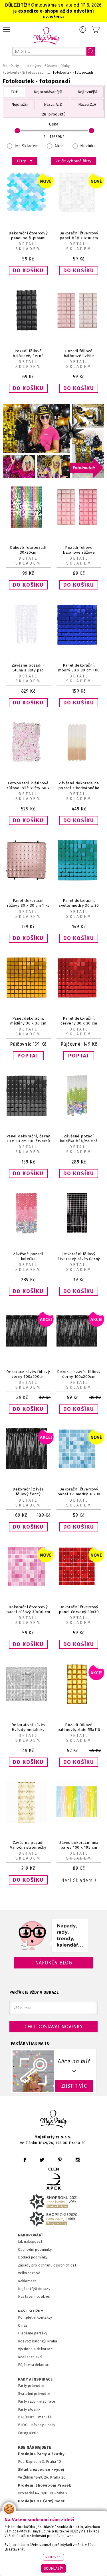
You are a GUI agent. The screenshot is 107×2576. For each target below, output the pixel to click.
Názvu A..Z (53, 104)
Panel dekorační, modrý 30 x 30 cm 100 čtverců (79, 670)
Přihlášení (83, 30)
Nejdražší (20, 104)
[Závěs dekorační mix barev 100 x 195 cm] (79, 1821)
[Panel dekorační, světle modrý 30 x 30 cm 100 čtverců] (79, 879)
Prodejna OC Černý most (41, 2501)
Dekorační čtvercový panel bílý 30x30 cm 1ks (79, 238)
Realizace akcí (30, 2357)
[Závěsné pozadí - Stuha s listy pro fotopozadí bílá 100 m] (28, 644)
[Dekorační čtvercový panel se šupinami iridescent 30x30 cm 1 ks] (28, 212)
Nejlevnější (87, 92)
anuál (46, 2417)
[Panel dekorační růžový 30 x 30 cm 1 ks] (28, 879)
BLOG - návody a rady (37, 2425)
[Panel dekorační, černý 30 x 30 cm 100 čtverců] (28, 1115)
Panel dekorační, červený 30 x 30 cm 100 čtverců (79, 1023)
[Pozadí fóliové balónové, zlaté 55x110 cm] (79, 1704)
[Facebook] (25, 2160)
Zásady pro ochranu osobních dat (47, 2265)
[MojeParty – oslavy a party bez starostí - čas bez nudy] (46, 36)
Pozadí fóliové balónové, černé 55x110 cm (28, 356)
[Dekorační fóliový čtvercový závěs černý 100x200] (79, 1232)
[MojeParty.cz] (54, 2120)
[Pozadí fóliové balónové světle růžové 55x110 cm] (79, 330)
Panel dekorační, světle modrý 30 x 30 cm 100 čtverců (79, 905)
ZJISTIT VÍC (74, 2086)
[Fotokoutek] (53, 477)
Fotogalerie (28, 2433)
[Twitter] (42, 2160)
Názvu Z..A (87, 104)
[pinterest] (60, 2160)
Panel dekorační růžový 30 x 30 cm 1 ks (28, 903)
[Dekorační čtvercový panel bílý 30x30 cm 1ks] (79, 212)
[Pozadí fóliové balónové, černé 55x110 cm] (28, 330)
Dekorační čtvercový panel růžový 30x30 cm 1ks (28, 1612)
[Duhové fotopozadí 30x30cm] (28, 526)
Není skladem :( (79, 1880)
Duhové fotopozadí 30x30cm (28, 550)
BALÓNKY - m (30, 2417)
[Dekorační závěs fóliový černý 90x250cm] (28, 1468)
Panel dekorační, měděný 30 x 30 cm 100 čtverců (28, 1023)
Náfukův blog (53, 1963)
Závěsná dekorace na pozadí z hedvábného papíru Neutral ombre (79, 788)
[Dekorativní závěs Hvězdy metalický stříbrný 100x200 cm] (28, 1704)
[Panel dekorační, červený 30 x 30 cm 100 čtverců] (79, 997)
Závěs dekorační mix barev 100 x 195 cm (79, 1845)
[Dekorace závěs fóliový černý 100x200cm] (28, 1350)
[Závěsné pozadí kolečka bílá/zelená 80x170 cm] (79, 1115)
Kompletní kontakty (35, 2317)
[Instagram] (78, 2160)
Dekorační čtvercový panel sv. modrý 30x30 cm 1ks (79, 1494)
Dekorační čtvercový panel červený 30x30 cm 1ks (79, 1612)
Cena (54, 124)
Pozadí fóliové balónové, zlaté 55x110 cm (79, 1730)
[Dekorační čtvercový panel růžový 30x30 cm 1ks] (28, 1586)
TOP (15, 92)
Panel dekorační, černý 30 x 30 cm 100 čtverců (28, 1139)
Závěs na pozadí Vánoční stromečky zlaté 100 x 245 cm (28, 1847)
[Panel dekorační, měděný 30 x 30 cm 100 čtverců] (28, 997)
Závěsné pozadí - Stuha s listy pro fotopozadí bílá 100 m (28, 670)
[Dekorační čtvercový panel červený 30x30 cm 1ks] (79, 1586)
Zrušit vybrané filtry (73, 161)
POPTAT (28, 1056)
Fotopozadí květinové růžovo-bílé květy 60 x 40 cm (28, 788)
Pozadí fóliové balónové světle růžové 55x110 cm (79, 356)
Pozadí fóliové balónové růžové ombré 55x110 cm (79, 552)
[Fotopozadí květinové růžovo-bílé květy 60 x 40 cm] (28, 762)
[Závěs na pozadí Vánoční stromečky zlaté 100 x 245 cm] (28, 1821)
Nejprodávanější (48, 92)
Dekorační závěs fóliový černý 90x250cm (28, 1494)
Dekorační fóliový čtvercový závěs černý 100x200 (79, 1259)
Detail (28, 244)
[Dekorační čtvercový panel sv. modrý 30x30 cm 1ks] (79, 1468)
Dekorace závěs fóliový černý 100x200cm (28, 1374)
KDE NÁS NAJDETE (35, 2448)
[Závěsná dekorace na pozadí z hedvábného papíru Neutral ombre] (79, 762)
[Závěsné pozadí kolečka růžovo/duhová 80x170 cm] (28, 1232)
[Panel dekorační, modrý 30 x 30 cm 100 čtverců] (79, 644)
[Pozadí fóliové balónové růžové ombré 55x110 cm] (79, 526)
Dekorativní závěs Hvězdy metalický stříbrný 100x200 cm (28, 1730)
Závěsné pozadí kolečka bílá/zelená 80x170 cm (79, 1141)
